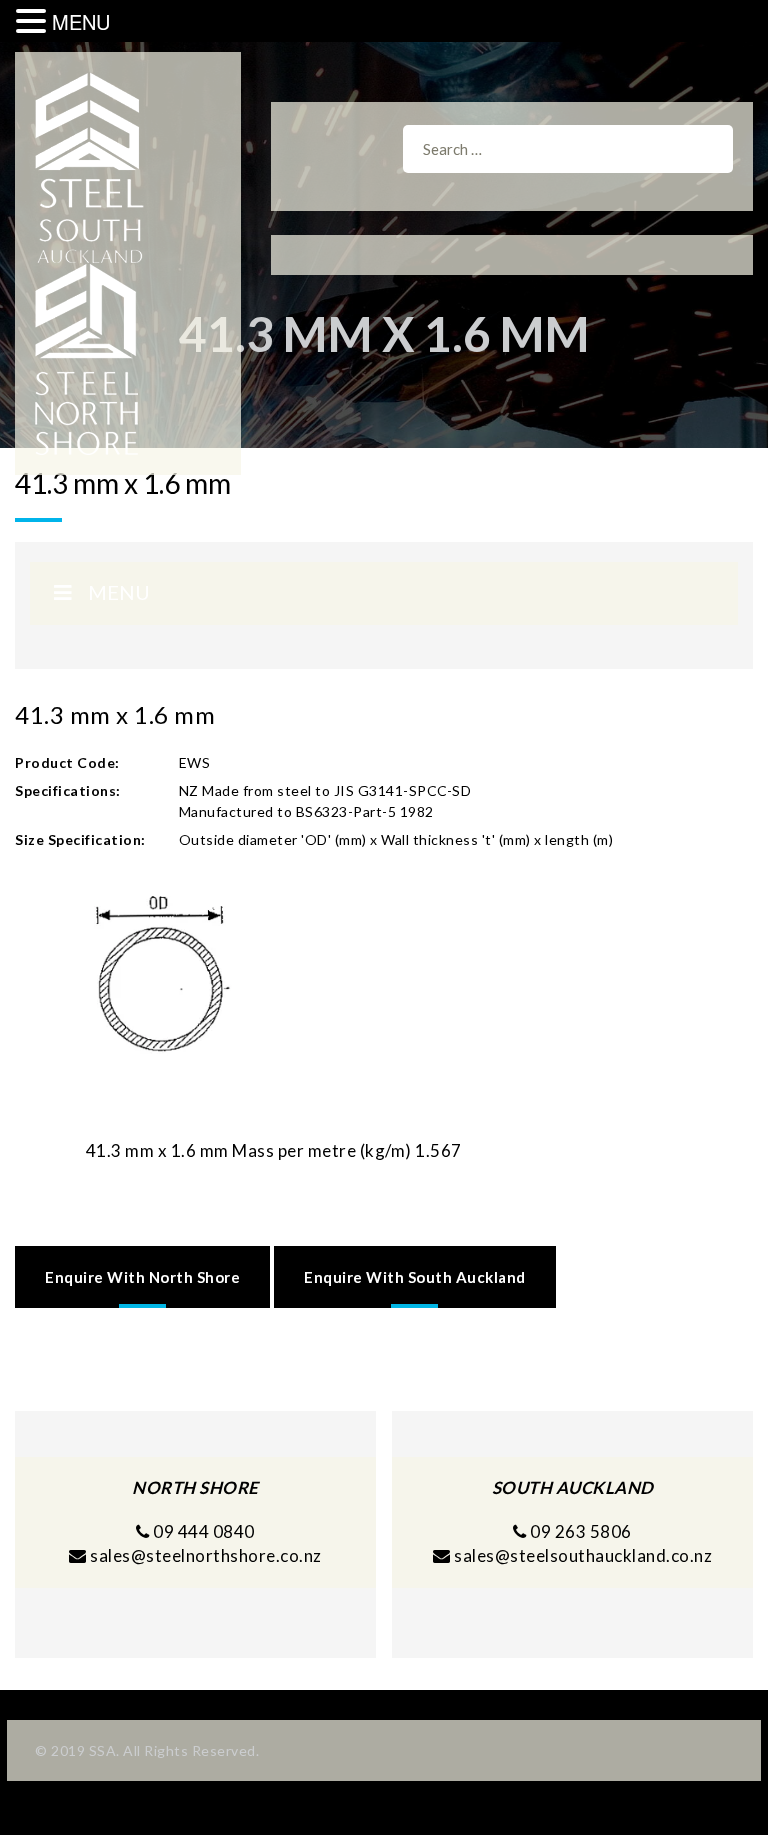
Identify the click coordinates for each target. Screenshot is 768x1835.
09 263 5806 (579, 1531)
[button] (34, 21)
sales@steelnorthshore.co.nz (206, 1555)
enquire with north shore (142, 1277)
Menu (119, 592)
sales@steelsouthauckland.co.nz (583, 1555)
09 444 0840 (202, 1531)
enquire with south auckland (415, 1277)
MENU (81, 21)
